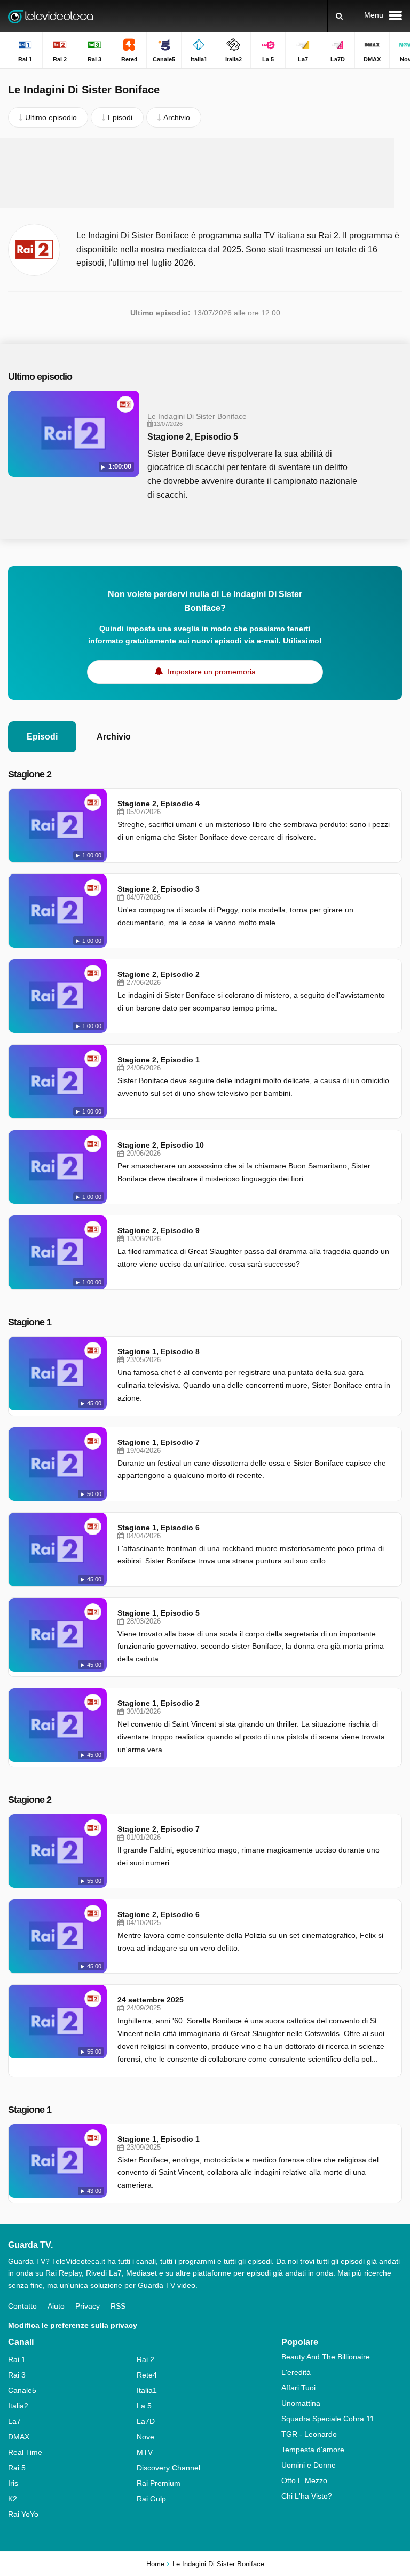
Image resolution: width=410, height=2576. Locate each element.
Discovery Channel (168, 2468)
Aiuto (56, 2306)
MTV (145, 2452)
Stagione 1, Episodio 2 (159, 1703)
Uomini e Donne (309, 2465)
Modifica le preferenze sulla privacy (73, 2325)
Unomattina (301, 2403)
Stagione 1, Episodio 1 (159, 2139)
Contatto (22, 2306)
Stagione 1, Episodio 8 (159, 1351)
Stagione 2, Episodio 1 (159, 1060)
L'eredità (296, 2372)
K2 (13, 2499)
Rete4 (147, 2375)
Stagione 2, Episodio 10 (161, 1145)
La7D (146, 2421)
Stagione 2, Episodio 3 (159, 889)
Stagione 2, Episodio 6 (159, 1914)
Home (155, 2564)
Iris (13, 2483)
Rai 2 (145, 2359)
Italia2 (18, 2406)
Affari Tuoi (298, 2388)
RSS (118, 2306)
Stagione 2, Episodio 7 (159, 1829)
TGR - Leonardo (309, 2434)
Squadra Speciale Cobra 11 (328, 2419)
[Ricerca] (339, 16)
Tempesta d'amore (313, 2450)
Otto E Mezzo (304, 2480)
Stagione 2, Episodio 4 (159, 804)
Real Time (25, 2452)
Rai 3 (17, 2375)
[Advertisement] (205, 173)
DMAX (19, 2437)
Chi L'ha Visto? (307, 2496)
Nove (145, 2437)
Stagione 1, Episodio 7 (159, 1442)
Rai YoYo (23, 2514)
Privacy (88, 2306)
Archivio (114, 737)
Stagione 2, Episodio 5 (193, 437)
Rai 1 (17, 2359)
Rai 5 (17, 2468)
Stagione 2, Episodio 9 (159, 1230)
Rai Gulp (151, 2499)
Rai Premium (159, 2483)
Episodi (42, 737)
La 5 (144, 2406)
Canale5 (22, 2390)
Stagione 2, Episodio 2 (159, 974)
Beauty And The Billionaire (326, 2357)
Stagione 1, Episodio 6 (159, 1528)
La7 (14, 2421)
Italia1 (147, 2390)
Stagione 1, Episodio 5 (159, 1613)
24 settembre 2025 (151, 2000)
